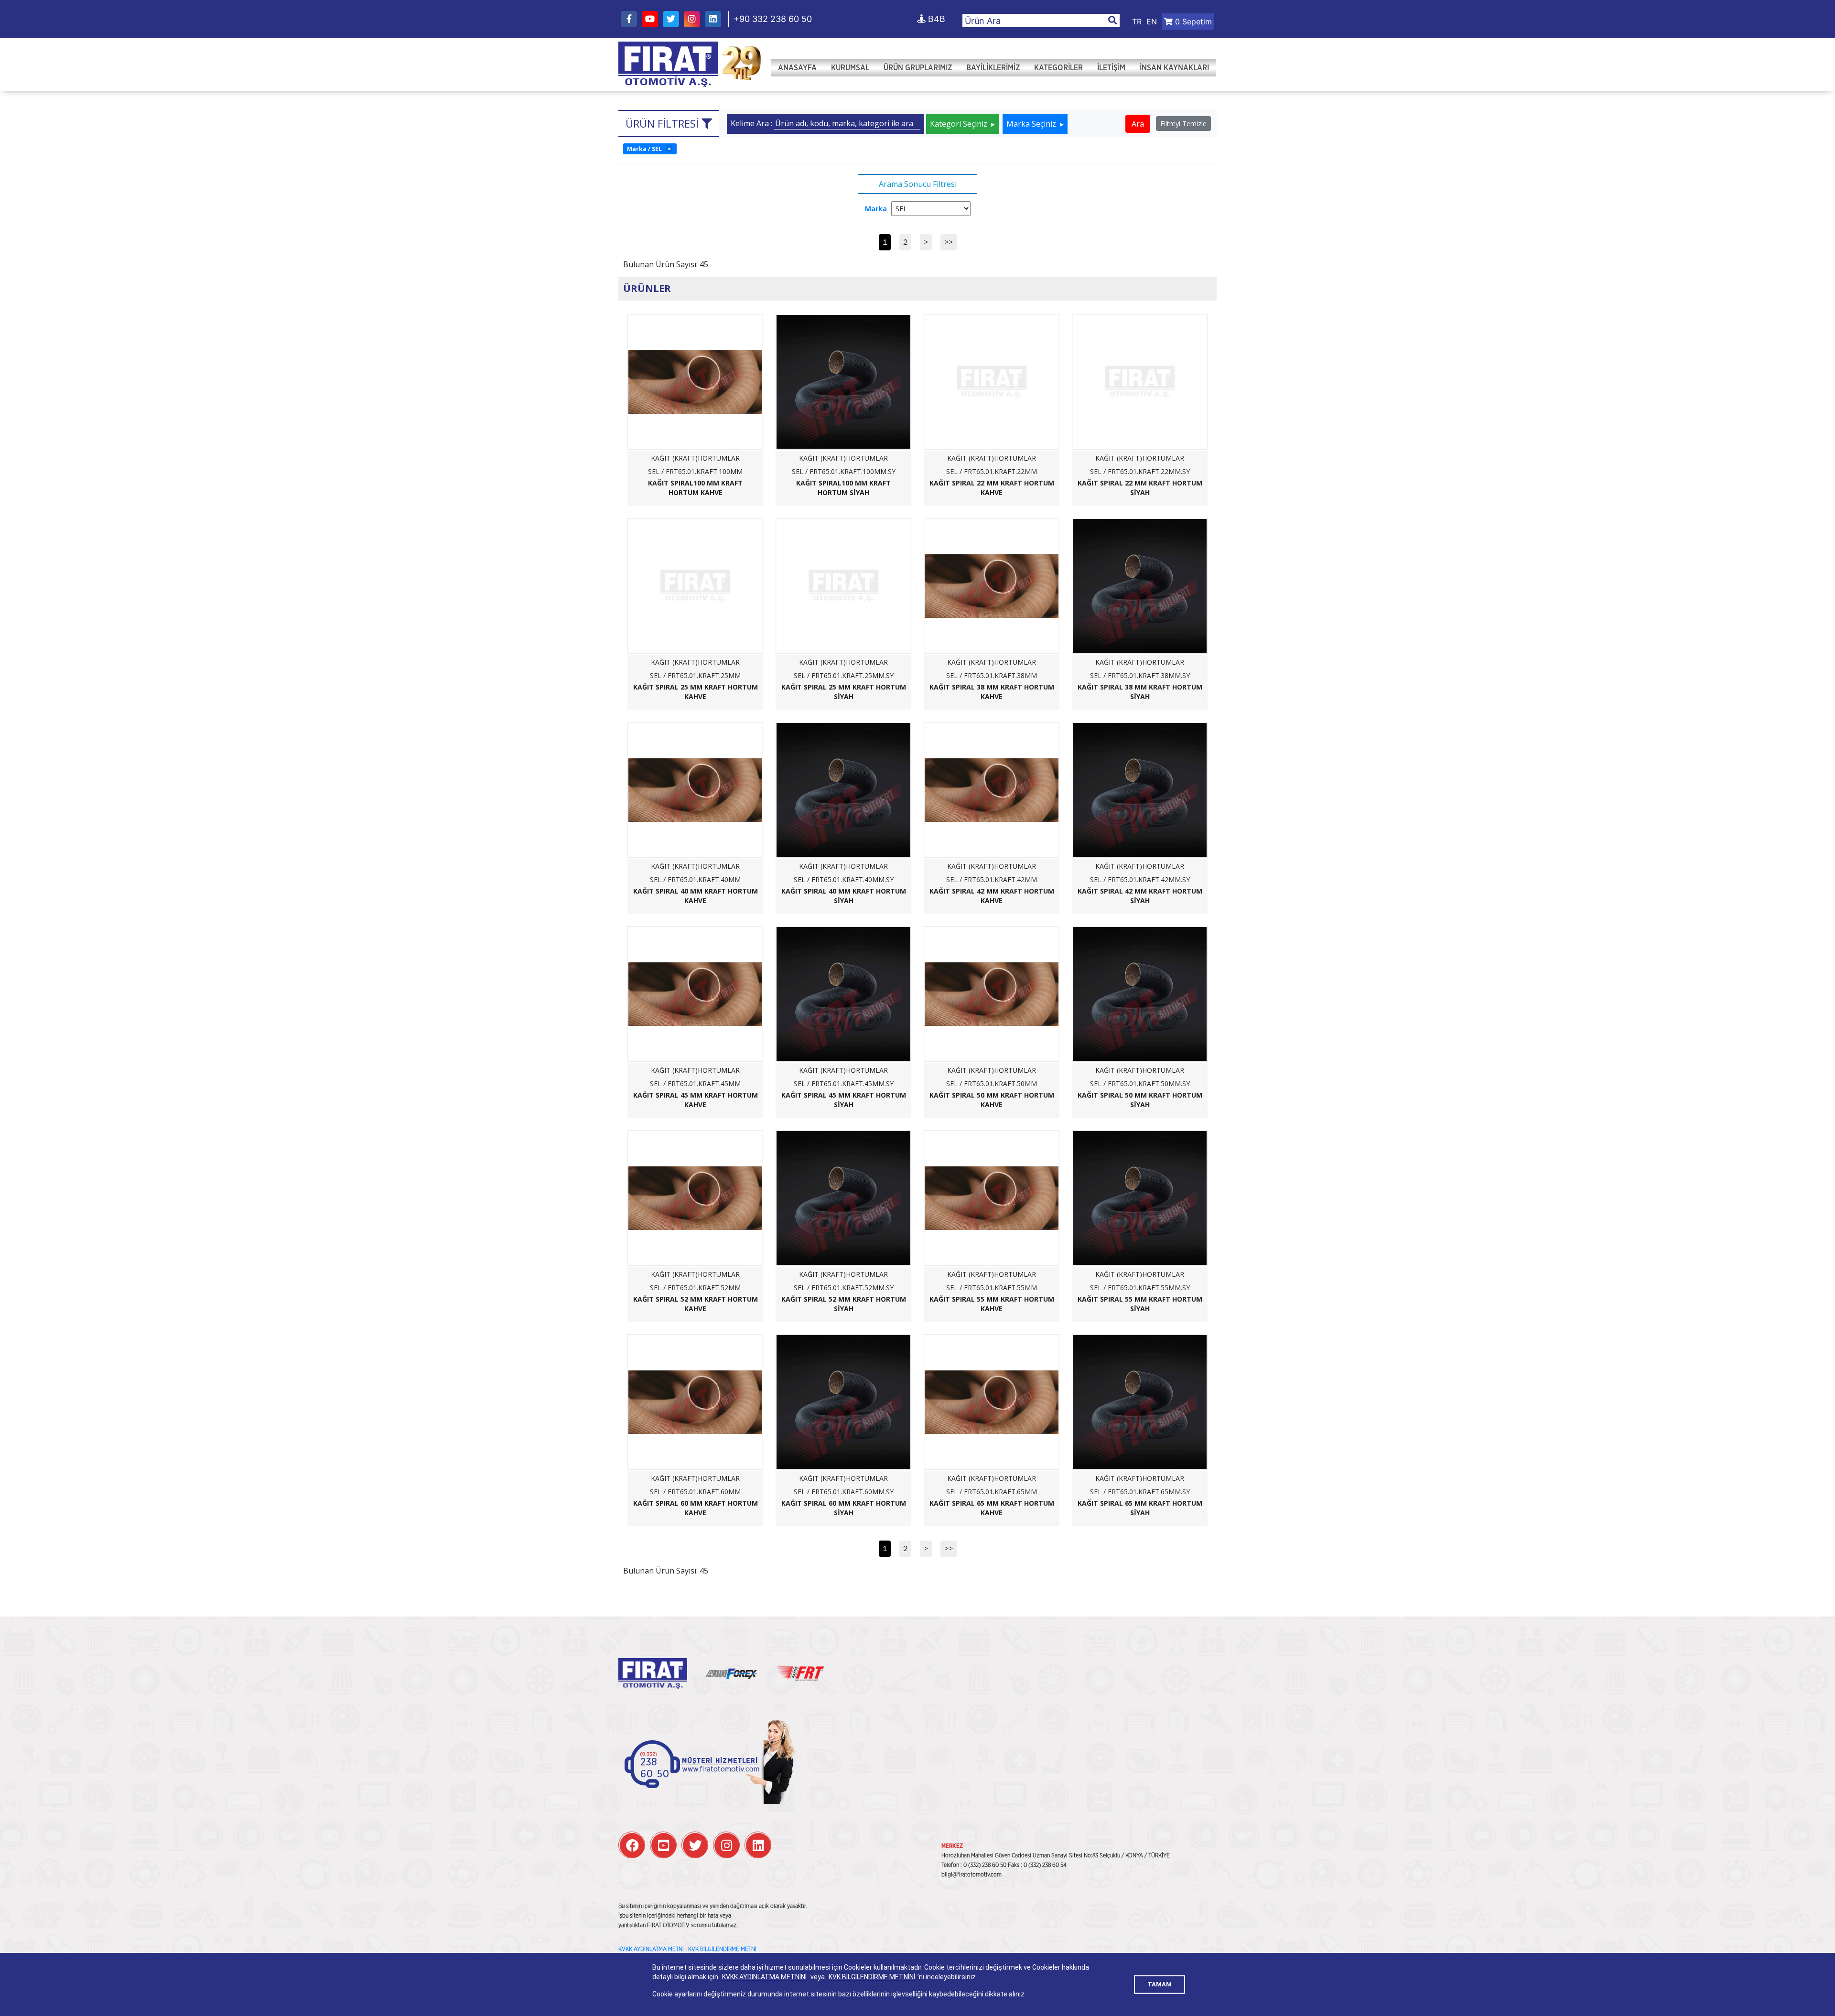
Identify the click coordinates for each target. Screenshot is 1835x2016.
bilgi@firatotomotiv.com (971, 1875)
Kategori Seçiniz (960, 124)
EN (1152, 22)
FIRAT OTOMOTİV (668, 65)
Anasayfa (797, 68)
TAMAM (1160, 1984)
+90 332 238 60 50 (773, 19)
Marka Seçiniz (1032, 124)
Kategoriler (1058, 68)
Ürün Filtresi (664, 123)
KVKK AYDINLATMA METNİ (651, 1949)
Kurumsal (850, 68)
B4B (935, 19)
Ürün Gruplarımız (918, 68)
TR (1137, 22)
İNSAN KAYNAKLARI (1174, 68)
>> (949, 242)
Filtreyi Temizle (1183, 124)
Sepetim (1193, 22)
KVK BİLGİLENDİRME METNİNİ (872, 1977)
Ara (1138, 124)
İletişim (1111, 68)
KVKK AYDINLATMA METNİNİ (764, 1977)
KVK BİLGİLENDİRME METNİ (722, 1949)
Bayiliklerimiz (993, 68)
